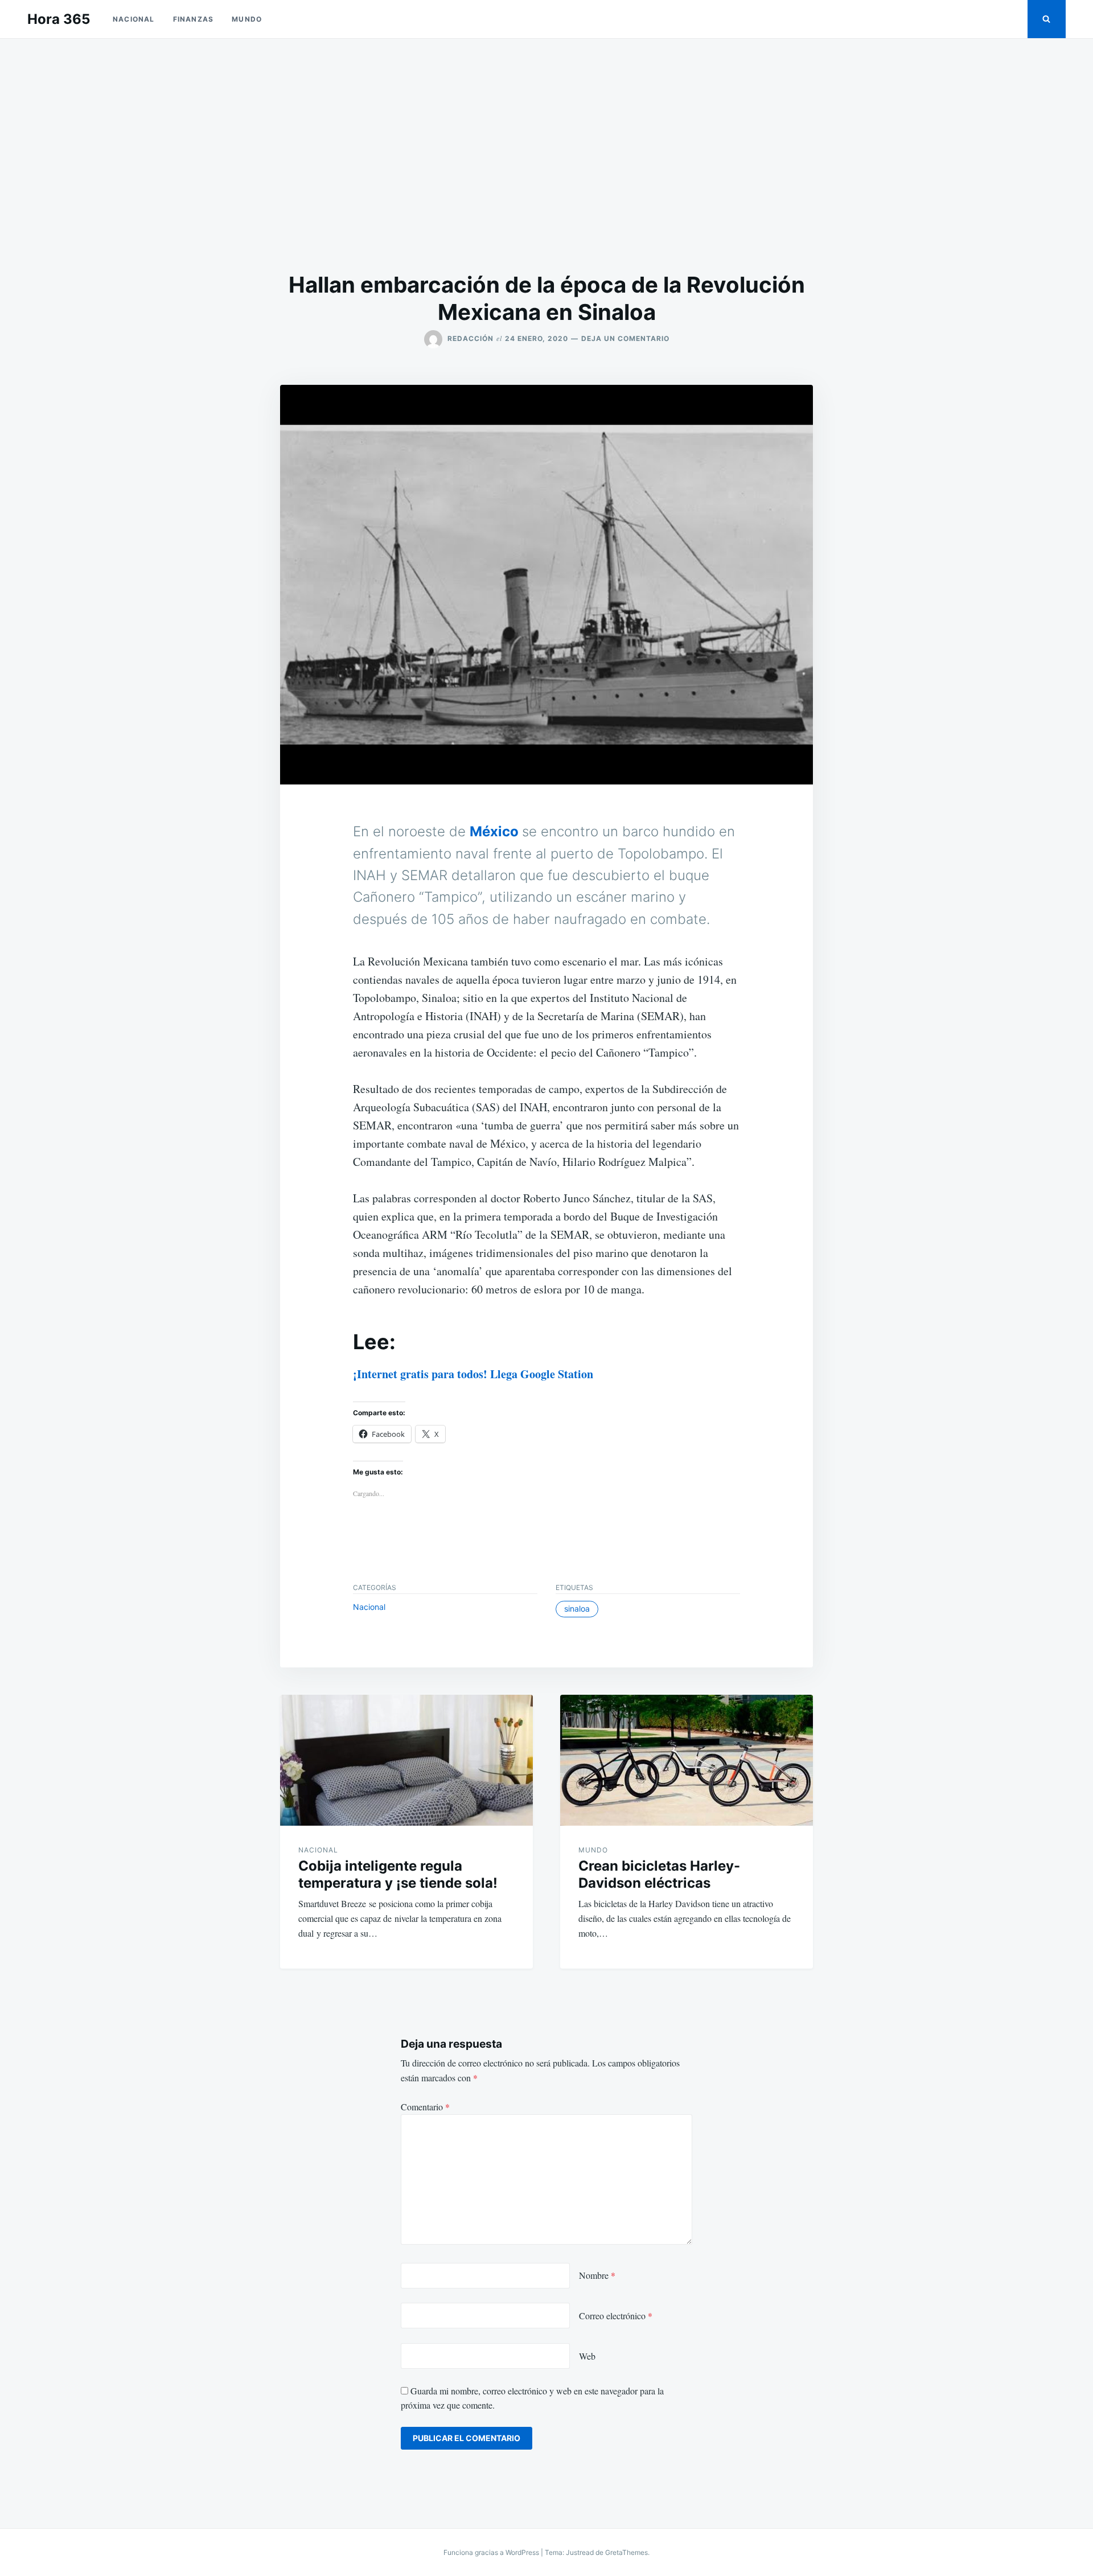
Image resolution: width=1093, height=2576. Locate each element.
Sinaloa (577, 1609)
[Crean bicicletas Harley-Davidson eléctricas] (687, 1760)
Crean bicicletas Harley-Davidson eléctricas (659, 1874)
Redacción (471, 338)
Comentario (425, 2107)
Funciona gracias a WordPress (492, 2552)
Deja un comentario (625, 338)
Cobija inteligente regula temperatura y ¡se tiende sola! (398, 1874)
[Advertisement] (546, 155)
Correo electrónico (616, 2316)
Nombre (597, 2275)
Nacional (134, 19)
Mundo (247, 19)
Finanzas (194, 19)
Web (587, 2356)
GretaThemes (626, 2552)
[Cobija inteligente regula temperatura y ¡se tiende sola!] (406, 1760)
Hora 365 (59, 19)
